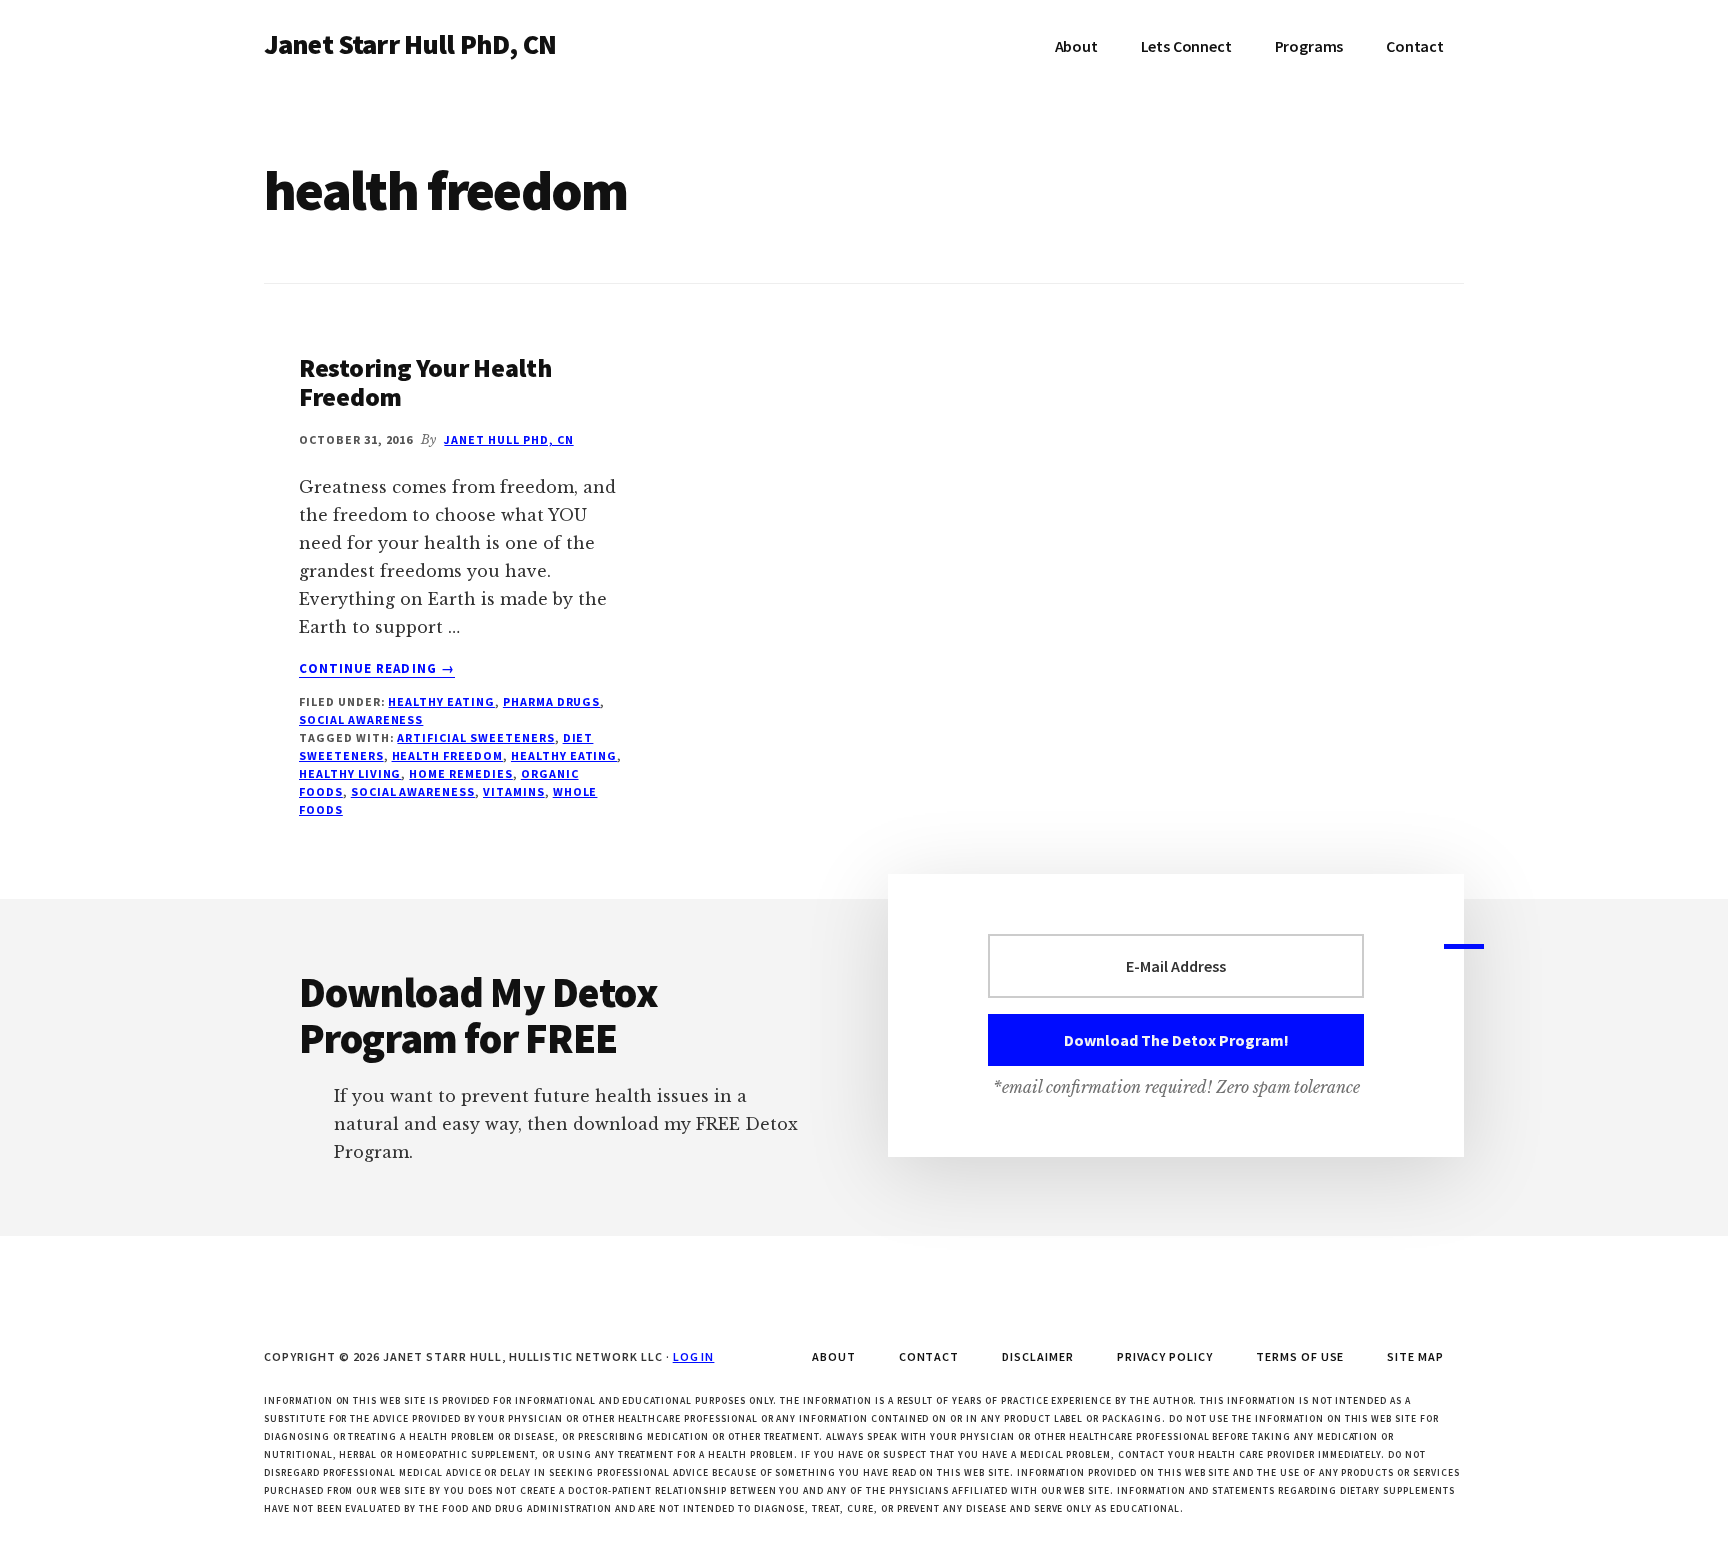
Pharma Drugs (552, 701)
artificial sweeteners (475, 737)
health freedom (447, 755)
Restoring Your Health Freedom (425, 382)
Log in (694, 1356)
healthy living (350, 773)
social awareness (361, 719)
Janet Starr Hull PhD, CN (410, 44)
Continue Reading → (377, 669)
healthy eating (564, 755)
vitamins (514, 791)
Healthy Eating (441, 701)
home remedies (460, 773)
